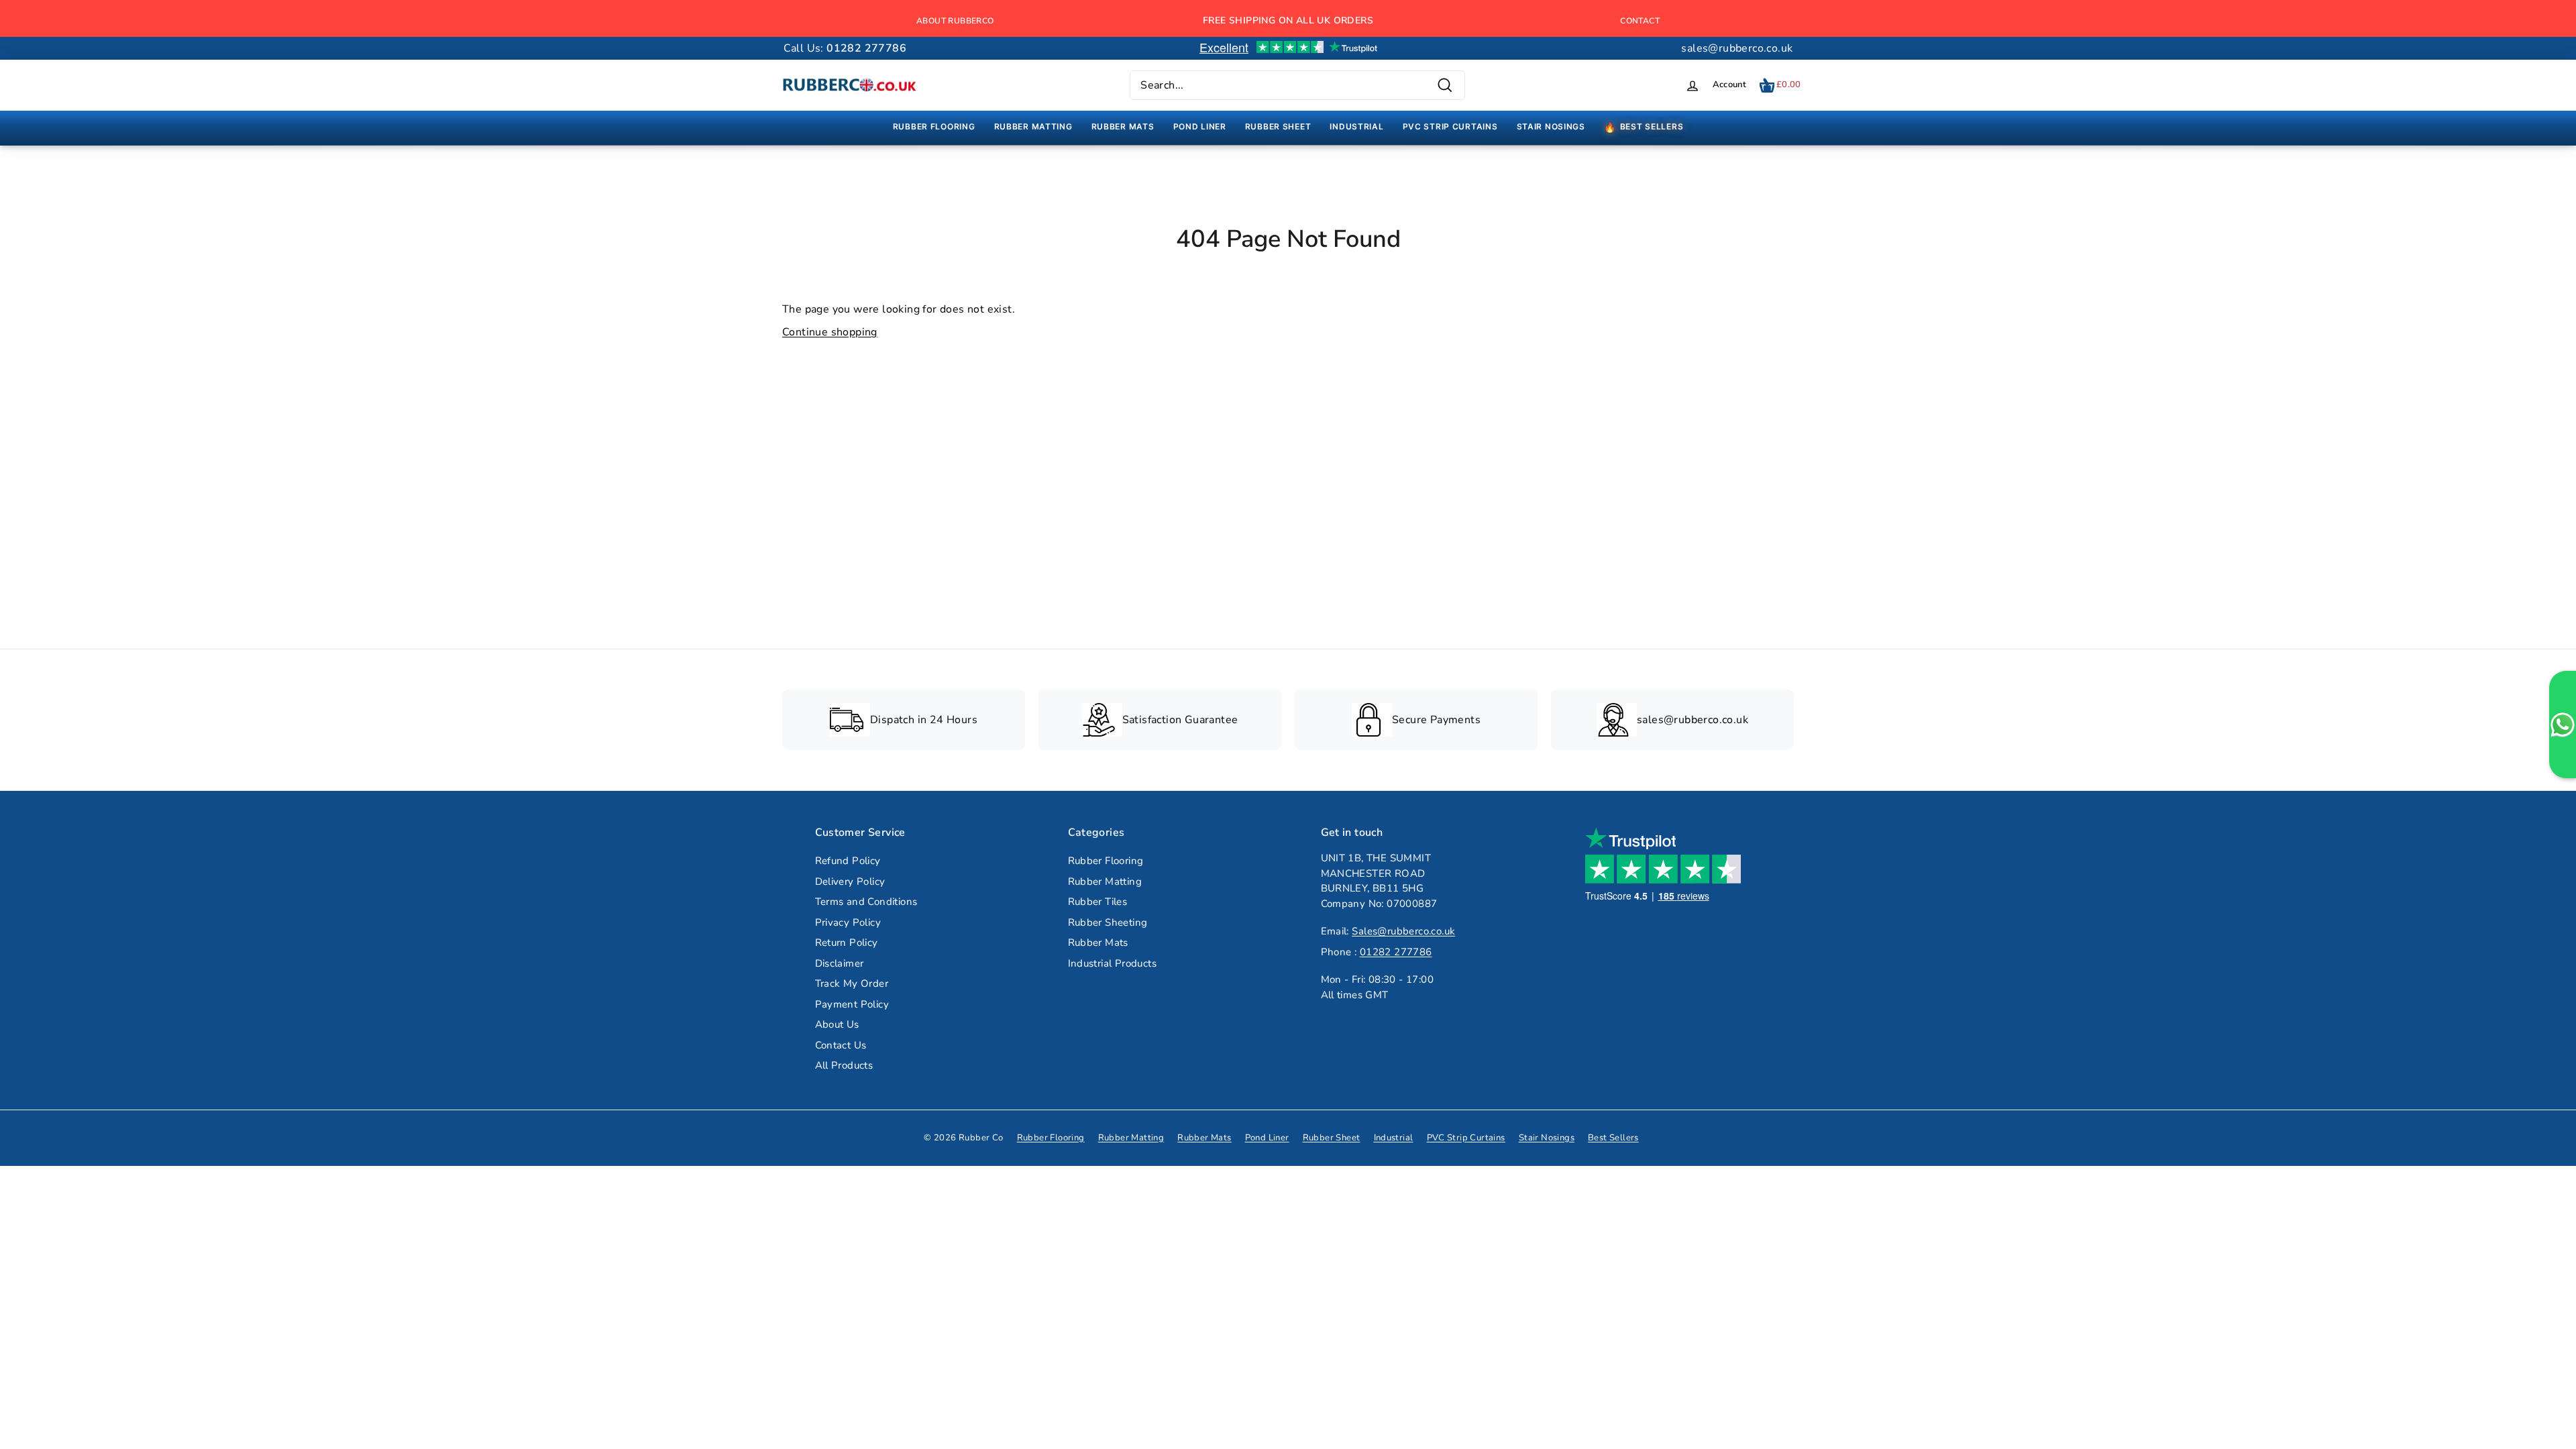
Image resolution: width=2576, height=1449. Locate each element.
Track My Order (852, 983)
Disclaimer (840, 963)
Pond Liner (1267, 1138)
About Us (837, 1024)
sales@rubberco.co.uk (1737, 48)
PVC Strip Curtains (1466, 1138)
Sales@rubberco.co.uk (1403, 931)
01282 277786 (1396, 952)
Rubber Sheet (1332, 1138)
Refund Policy (848, 861)
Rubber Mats (1098, 943)
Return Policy (847, 943)
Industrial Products (1113, 963)
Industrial (1394, 1138)
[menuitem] (934, 127)
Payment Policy (852, 1004)
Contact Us (841, 1045)
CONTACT (1640, 21)
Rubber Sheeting (1108, 922)
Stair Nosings (1547, 1138)
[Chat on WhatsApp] (2563, 724)
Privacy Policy (848, 922)
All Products (844, 1065)
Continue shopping (830, 332)
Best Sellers (1613, 1138)
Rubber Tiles (1098, 902)
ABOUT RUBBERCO (955, 21)
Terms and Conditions (866, 902)
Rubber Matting (1105, 881)
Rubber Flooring (1106, 861)
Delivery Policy (850, 881)
